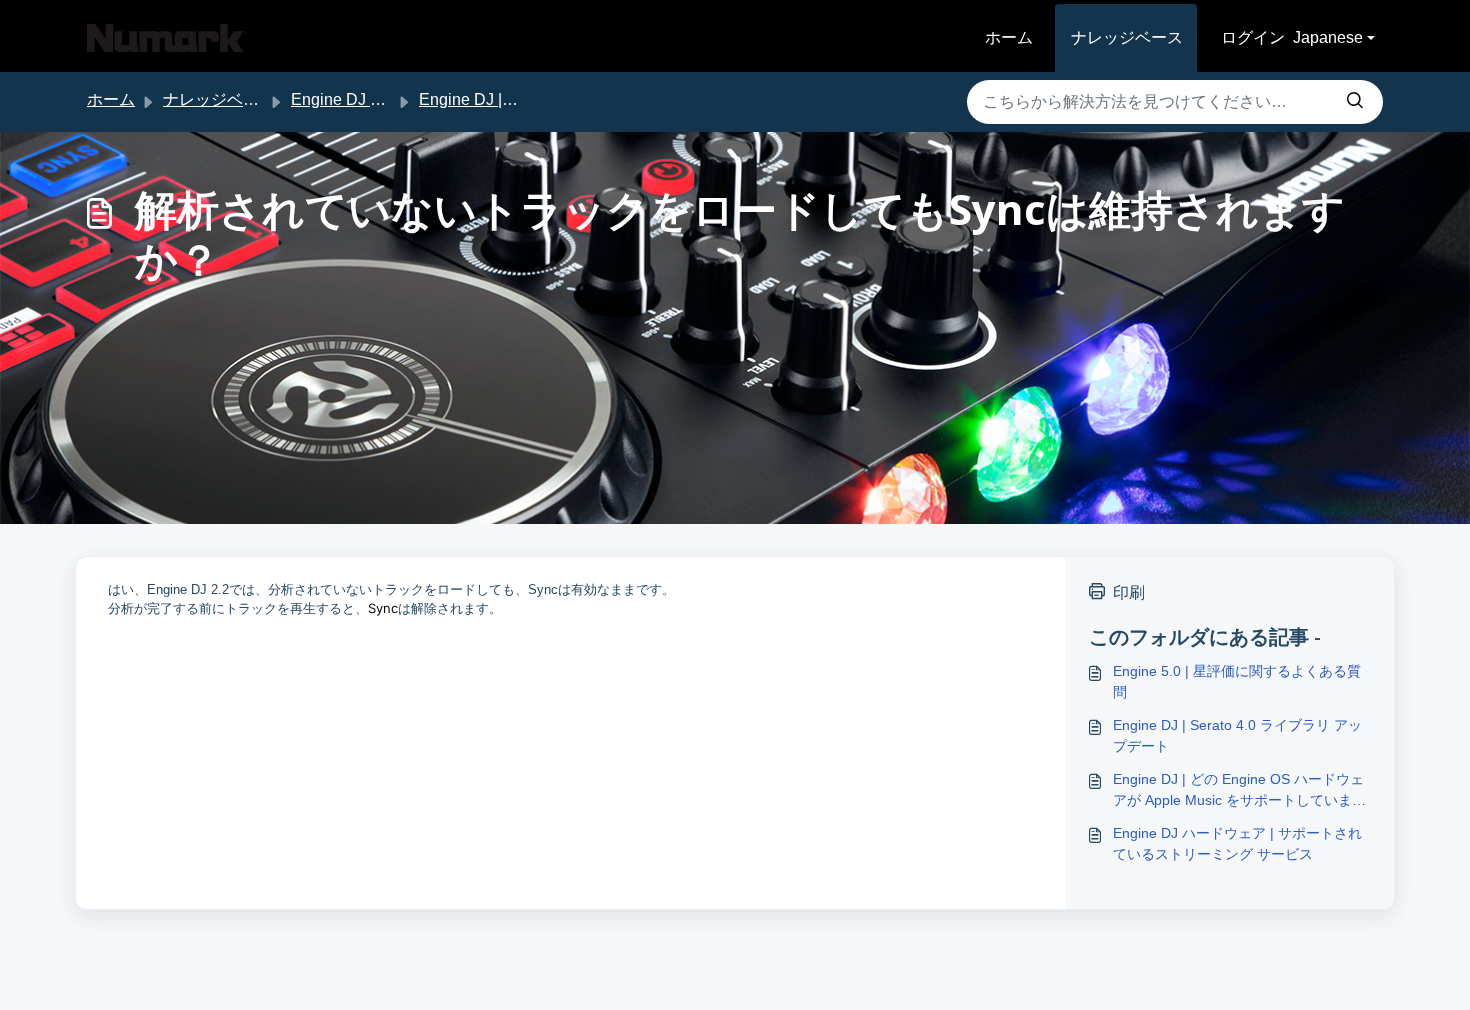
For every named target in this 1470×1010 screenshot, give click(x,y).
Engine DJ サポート (362, 99)
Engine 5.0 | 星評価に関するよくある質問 (1237, 681)
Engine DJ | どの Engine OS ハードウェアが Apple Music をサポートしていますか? (1239, 791)
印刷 (1129, 592)
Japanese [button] (1328, 37)
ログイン (1253, 37)
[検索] (1355, 102)
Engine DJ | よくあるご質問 (518, 99)
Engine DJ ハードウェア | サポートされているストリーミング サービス (1237, 843)
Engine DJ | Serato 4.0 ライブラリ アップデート (1237, 735)
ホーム (1009, 37)
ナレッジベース (1127, 37)
